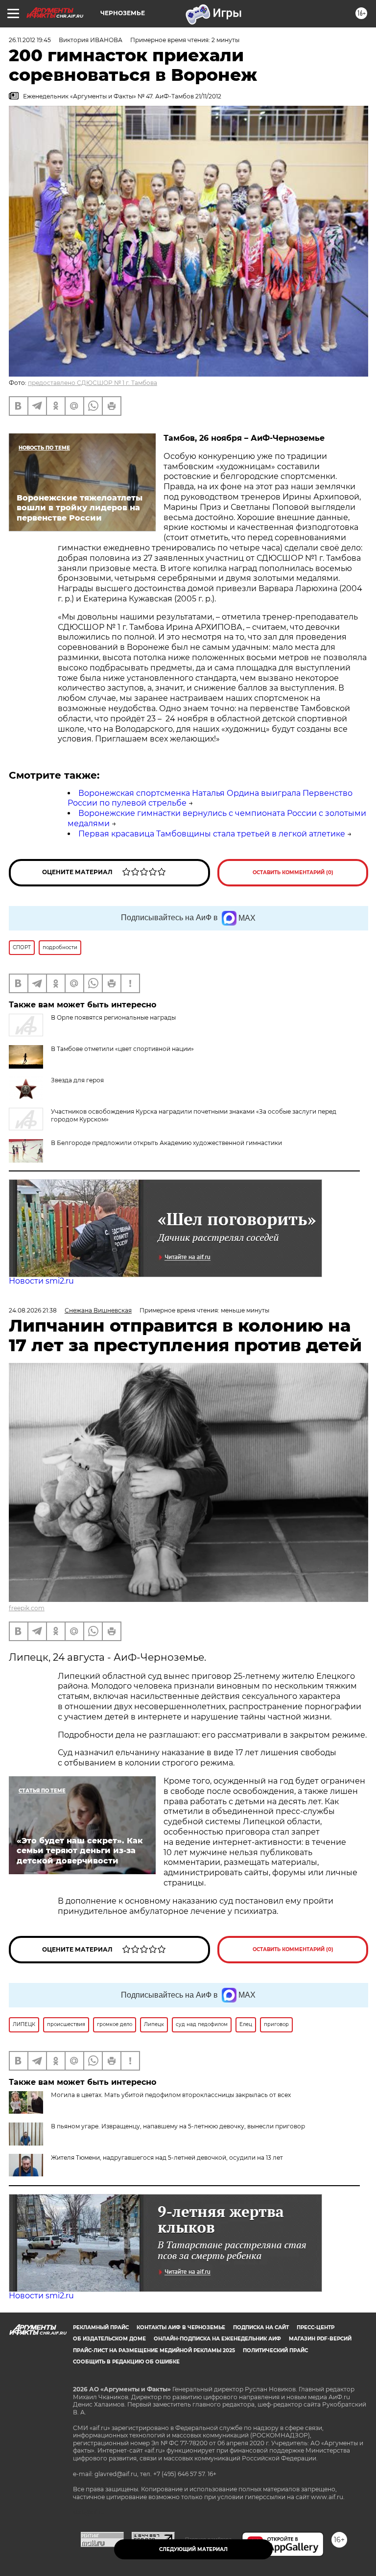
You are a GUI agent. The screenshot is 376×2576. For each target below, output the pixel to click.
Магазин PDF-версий (320, 2339)
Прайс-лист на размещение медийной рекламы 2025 (154, 2350)
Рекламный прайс (101, 2327)
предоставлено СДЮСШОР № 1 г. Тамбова (93, 383)
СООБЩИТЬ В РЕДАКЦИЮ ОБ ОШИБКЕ (126, 2362)
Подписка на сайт (261, 2327)
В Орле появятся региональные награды (113, 1017)
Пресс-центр (316, 2327)
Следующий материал (193, 2549)
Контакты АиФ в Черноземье (181, 2327)
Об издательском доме (109, 2339)
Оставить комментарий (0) (293, 872)
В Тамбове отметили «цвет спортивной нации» (122, 1049)
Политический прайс (275, 2350)
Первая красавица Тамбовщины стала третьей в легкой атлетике (212, 834)
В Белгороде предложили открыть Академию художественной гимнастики (166, 1143)
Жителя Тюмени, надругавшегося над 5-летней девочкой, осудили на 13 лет (167, 2158)
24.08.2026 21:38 (33, 1310)
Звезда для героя (77, 1080)
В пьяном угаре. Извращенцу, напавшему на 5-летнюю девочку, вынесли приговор (178, 2126)
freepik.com (27, 1608)
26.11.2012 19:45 (30, 40)
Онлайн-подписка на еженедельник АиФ (217, 2339)
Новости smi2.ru (41, 1281)
